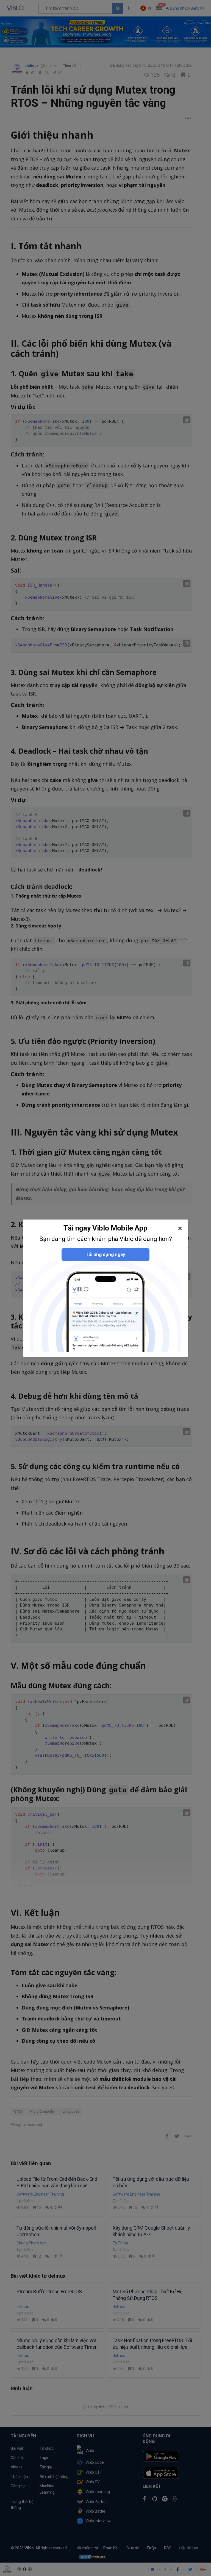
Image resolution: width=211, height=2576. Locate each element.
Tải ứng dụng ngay (105, 1254)
